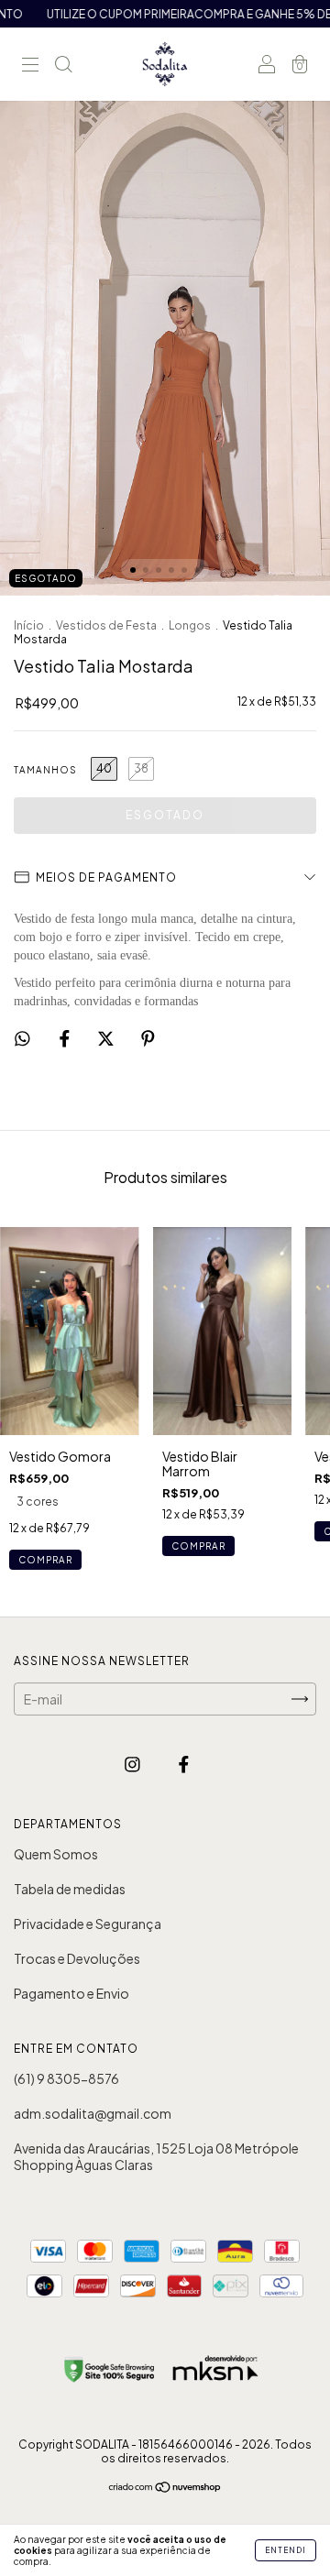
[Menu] (30, 65)
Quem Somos (56, 1854)
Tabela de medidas (70, 1889)
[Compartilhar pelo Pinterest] (148, 1037)
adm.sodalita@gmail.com (93, 2113)
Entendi (286, 2550)
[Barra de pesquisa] (63, 65)
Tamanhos (45, 770)
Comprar (45, 1560)
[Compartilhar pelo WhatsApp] (22, 1038)
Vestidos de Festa (106, 625)
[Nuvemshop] (165, 2488)
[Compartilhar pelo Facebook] (66, 1037)
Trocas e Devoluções (77, 1958)
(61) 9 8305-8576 (66, 2078)
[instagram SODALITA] (133, 1764)
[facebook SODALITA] (184, 1764)
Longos (190, 625)
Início (29, 625)
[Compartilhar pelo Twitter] (107, 1037)
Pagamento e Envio (71, 1993)
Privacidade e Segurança (88, 1924)
